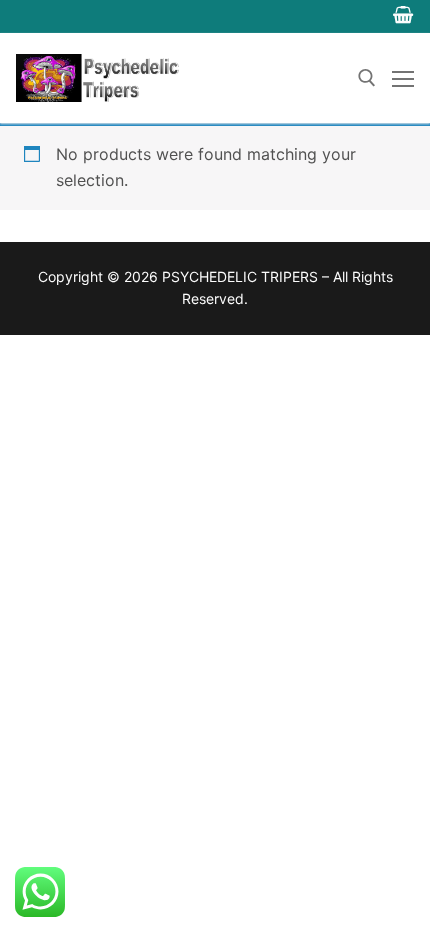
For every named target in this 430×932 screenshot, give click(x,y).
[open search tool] (367, 78)
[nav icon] (403, 78)
